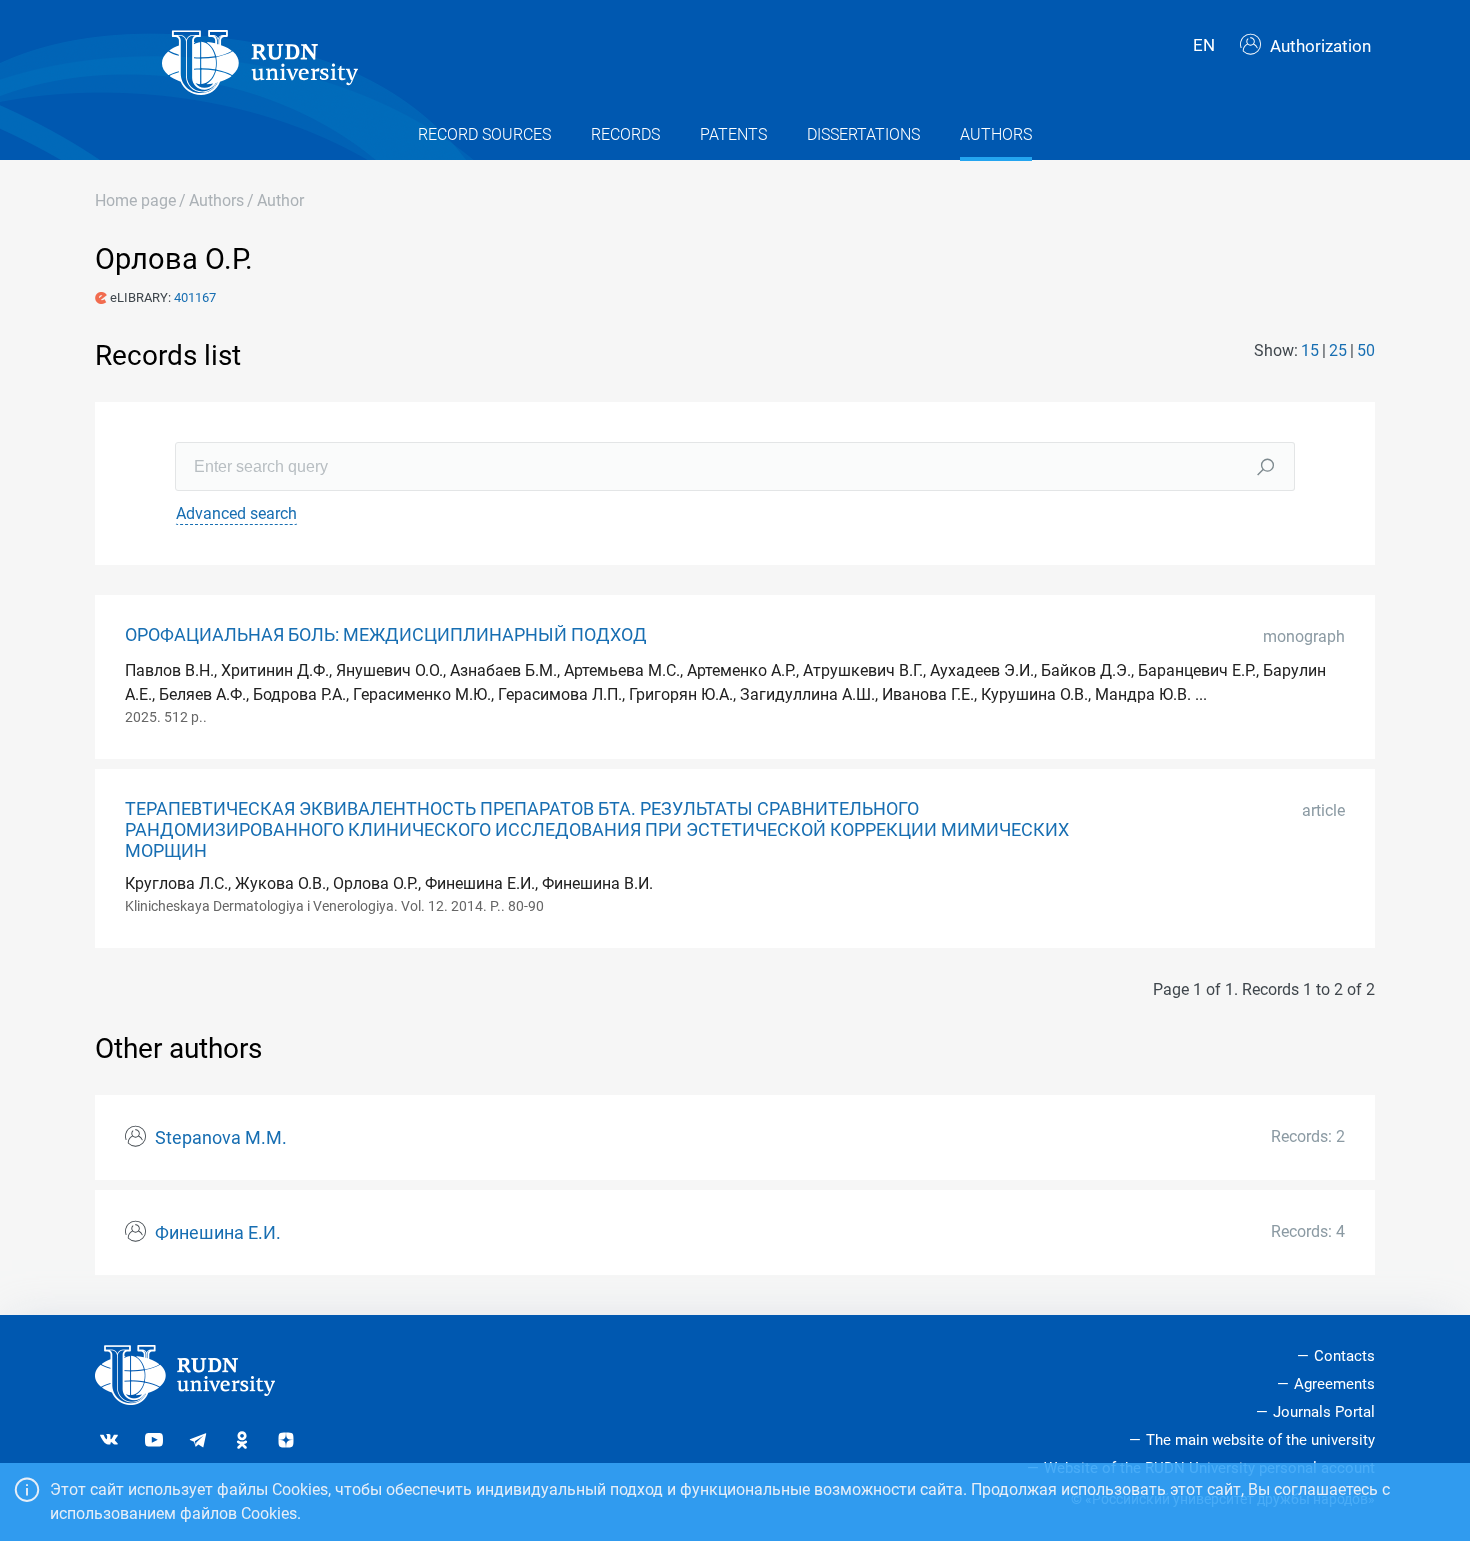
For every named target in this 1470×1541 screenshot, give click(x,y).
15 (1310, 350)
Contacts (1344, 1356)
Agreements (1334, 1384)
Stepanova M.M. (221, 1138)
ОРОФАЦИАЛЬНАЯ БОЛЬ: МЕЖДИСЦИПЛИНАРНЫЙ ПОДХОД (386, 635)
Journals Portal (1324, 1412)
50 (1366, 350)
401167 (195, 297)
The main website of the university (1260, 1440)
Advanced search (236, 513)
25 (1338, 350)
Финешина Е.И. (218, 1233)
